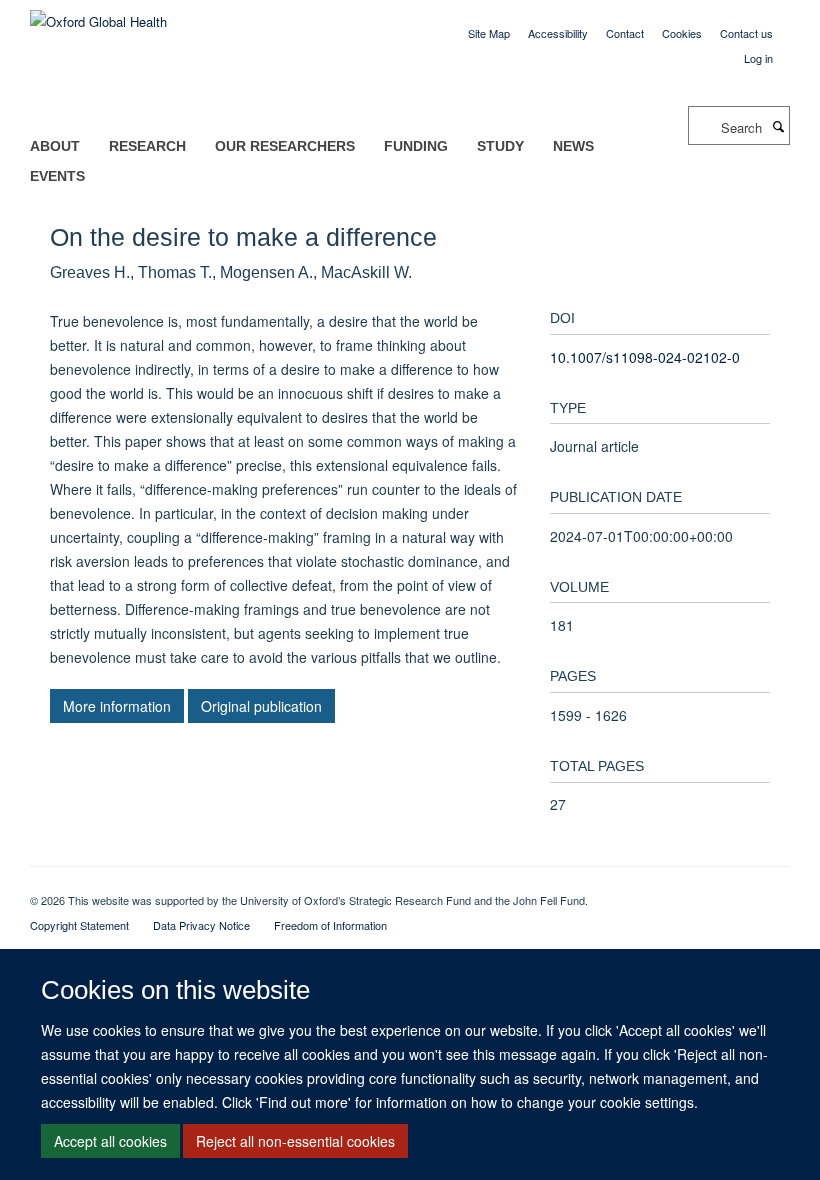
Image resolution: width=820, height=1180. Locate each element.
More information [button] (117, 706)
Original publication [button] (261, 706)
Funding (416, 146)
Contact (625, 33)
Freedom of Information (330, 925)
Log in (758, 58)
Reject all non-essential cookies (295, 1141)
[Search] (778, 126)
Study (500, 146)
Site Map (489, 33)
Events (57, 176)
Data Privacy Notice (201, 925)
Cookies (682, 33)
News (573, 146)
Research (147, 146)
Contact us (746, 33)
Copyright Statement (79, 925)
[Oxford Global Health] (98, 14)
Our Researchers (285, 146)
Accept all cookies (110, 1141)
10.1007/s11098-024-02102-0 (645, 357)
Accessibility (558, 33)
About (55, 146)
